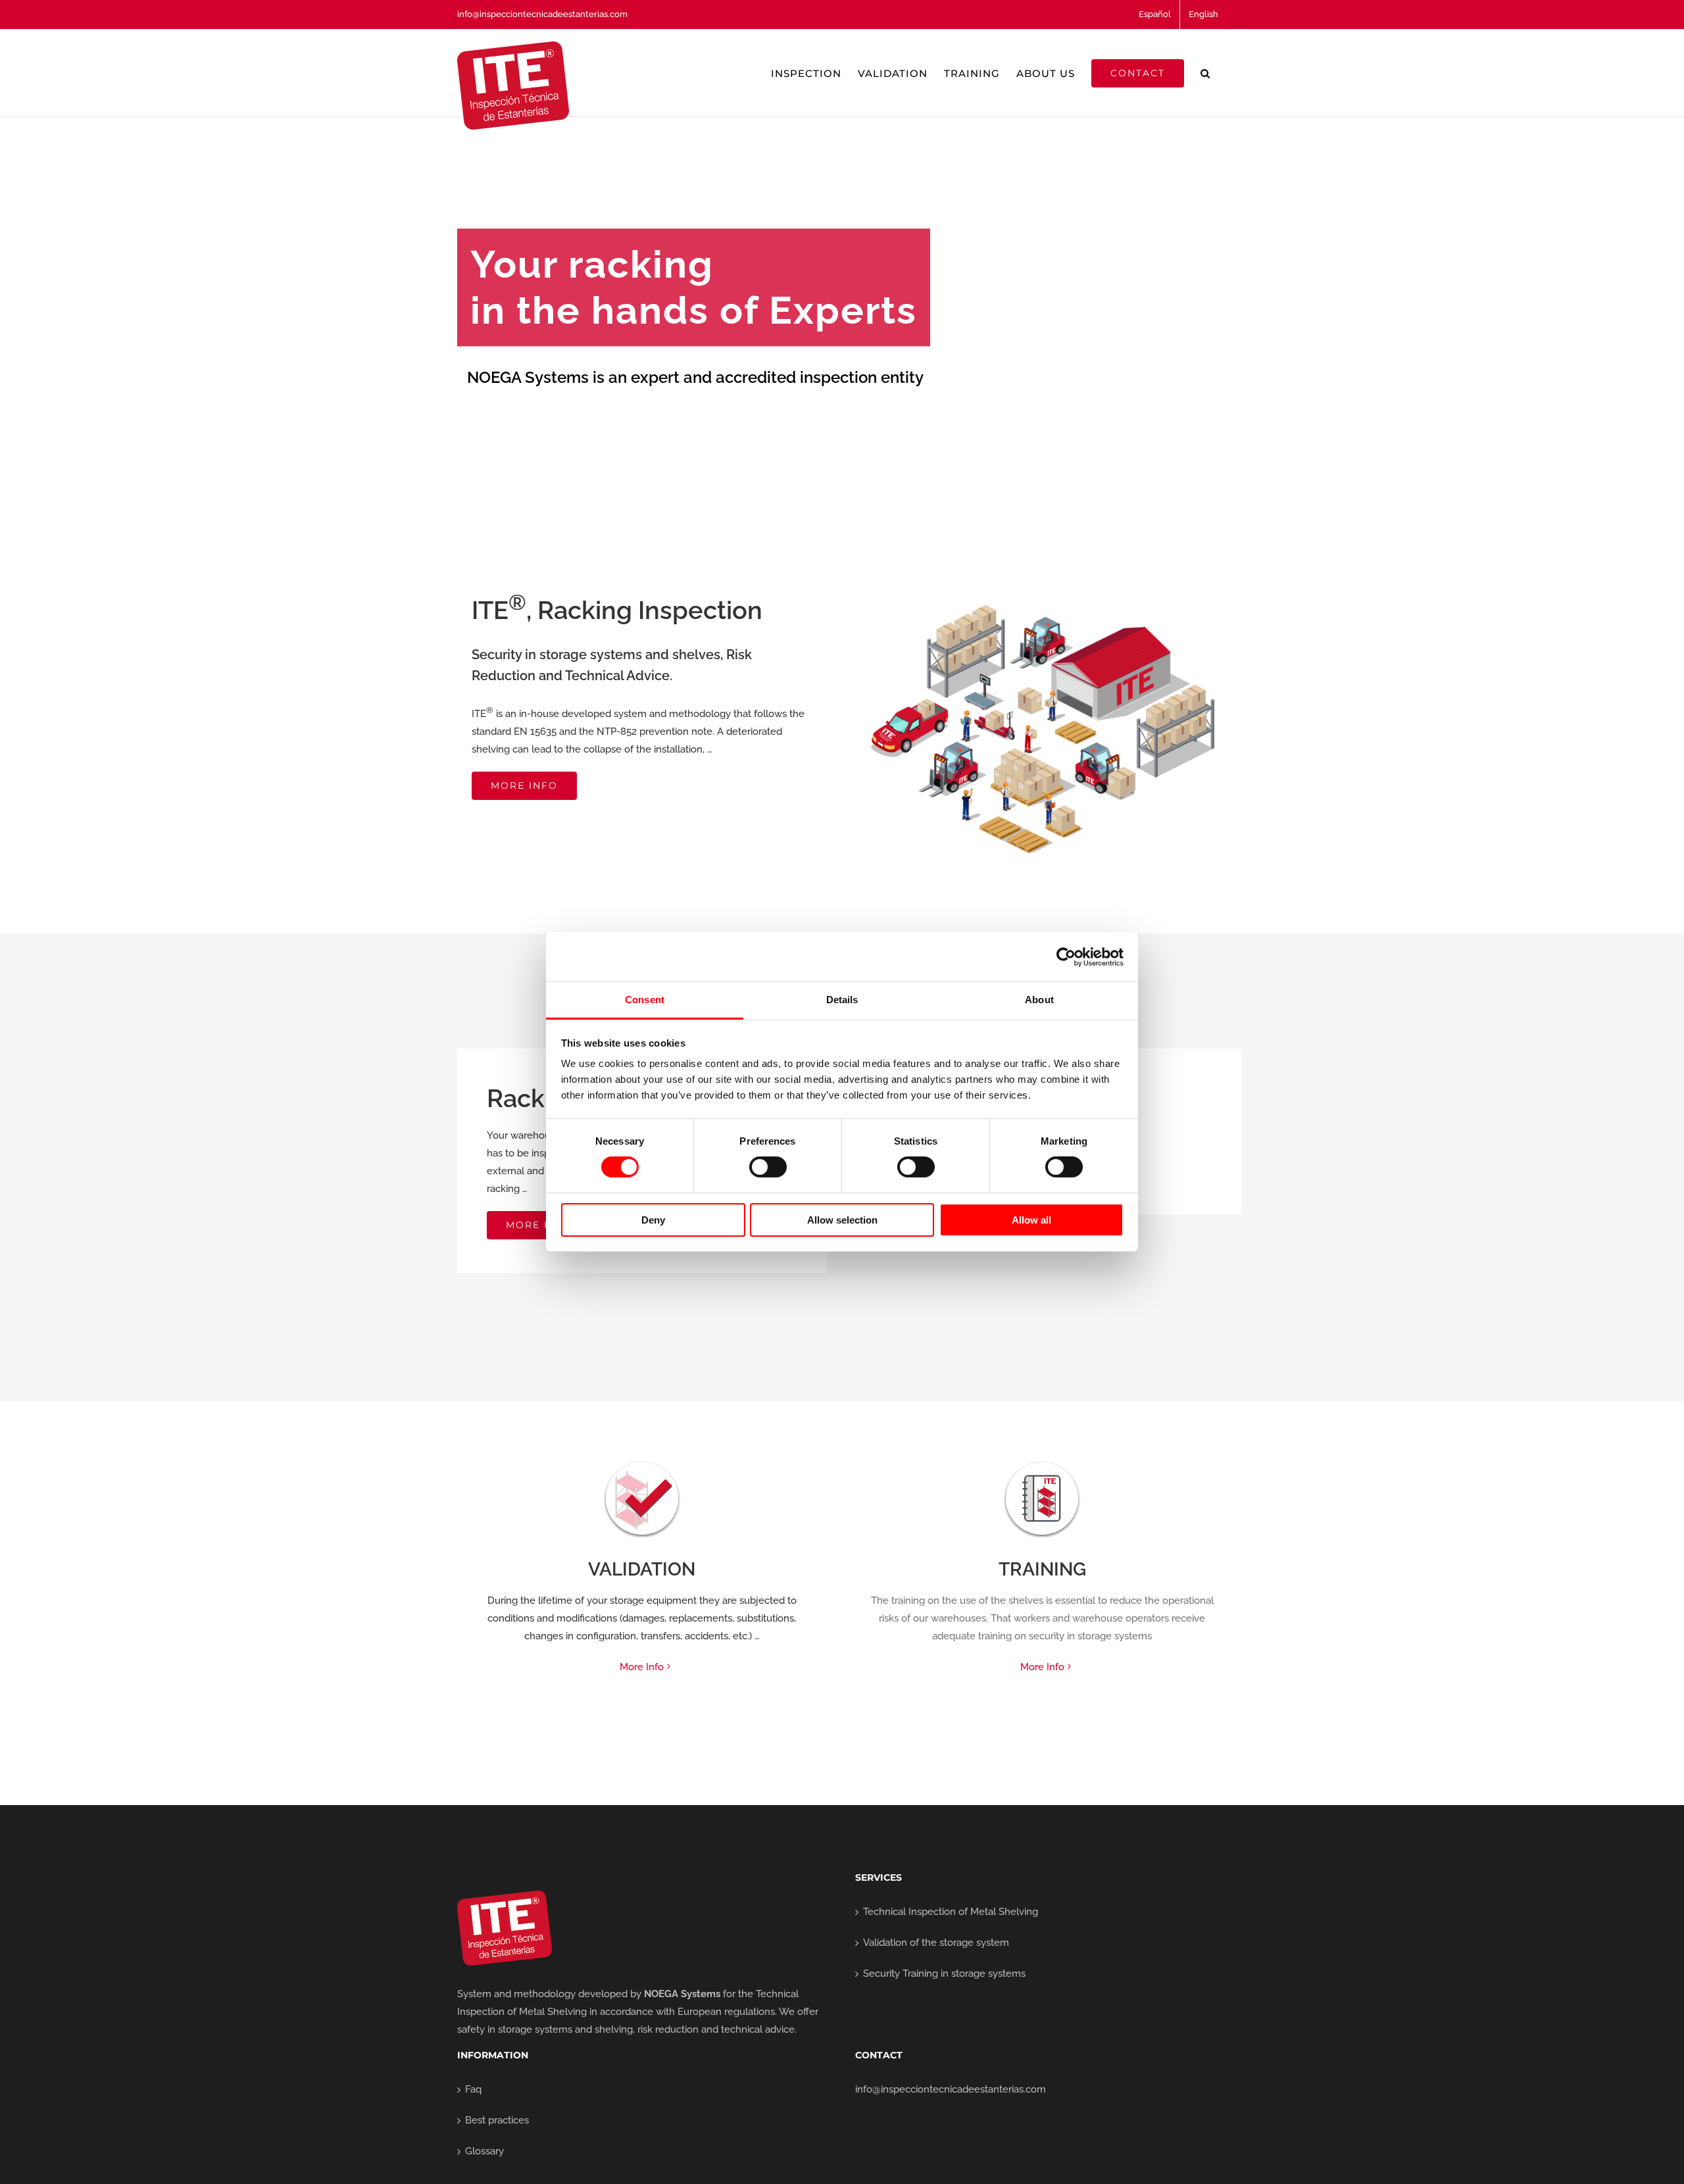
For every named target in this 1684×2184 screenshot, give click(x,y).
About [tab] (1039, 1000)
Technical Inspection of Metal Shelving (951, 1912)
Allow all (1031, 1220)
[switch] (768, 1167)
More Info (642, 1667)
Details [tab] (842, 1000)
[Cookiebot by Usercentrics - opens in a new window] (1066, 956)
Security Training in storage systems (944, 1973)
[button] (1205, 73)
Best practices (497, 2120)
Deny (653, 1220)
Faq (473, 2089)
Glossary (484, 2151)
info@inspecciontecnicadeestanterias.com (542, 14)
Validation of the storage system (936, 1943)
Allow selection (842, 1220)
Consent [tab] (645, 1000)
